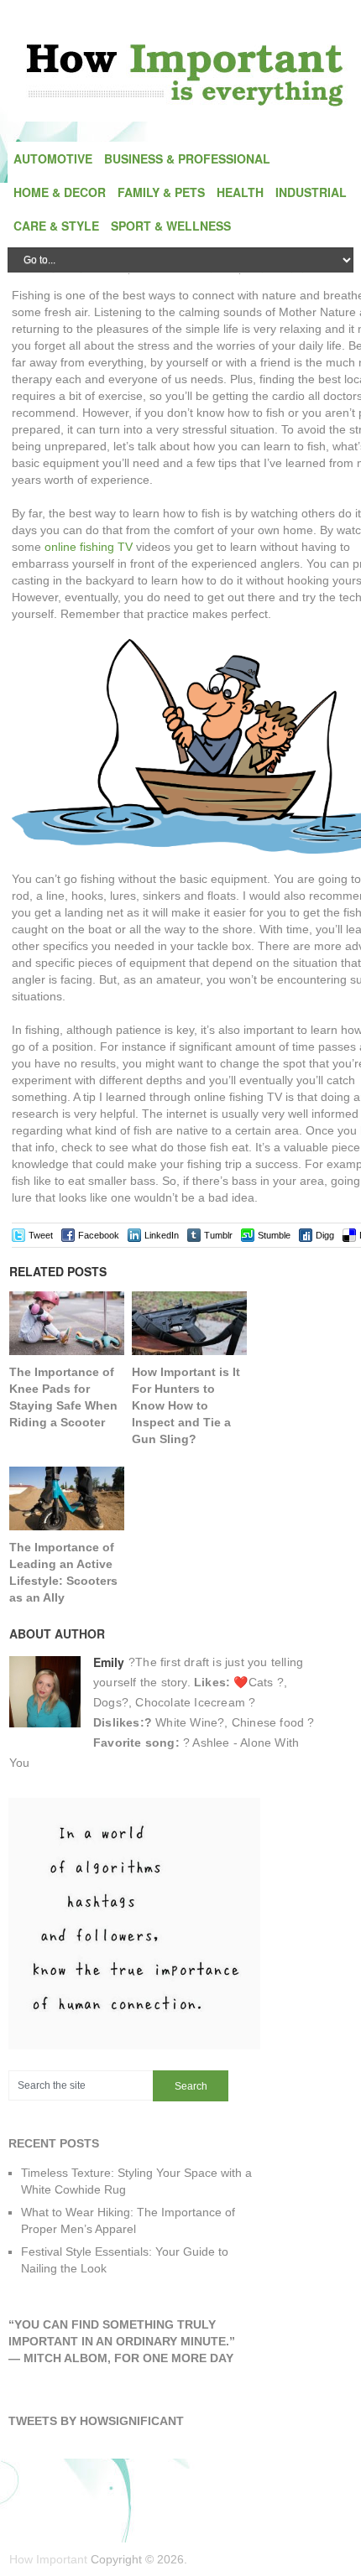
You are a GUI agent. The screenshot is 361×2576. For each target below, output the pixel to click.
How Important (48, 2559)
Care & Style (56, 226)
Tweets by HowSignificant (96, 2421)
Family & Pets (161, 192)
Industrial (311, 192)
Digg (325, 1235)
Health (240, 192)
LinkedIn (162, 1235)
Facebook (99, 1235)
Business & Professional (187, 158)
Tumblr (218, 1235)
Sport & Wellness (171, 226)
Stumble (274, 1235)
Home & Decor (60, 192)
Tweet (41, 1235)
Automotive (53, 158)
